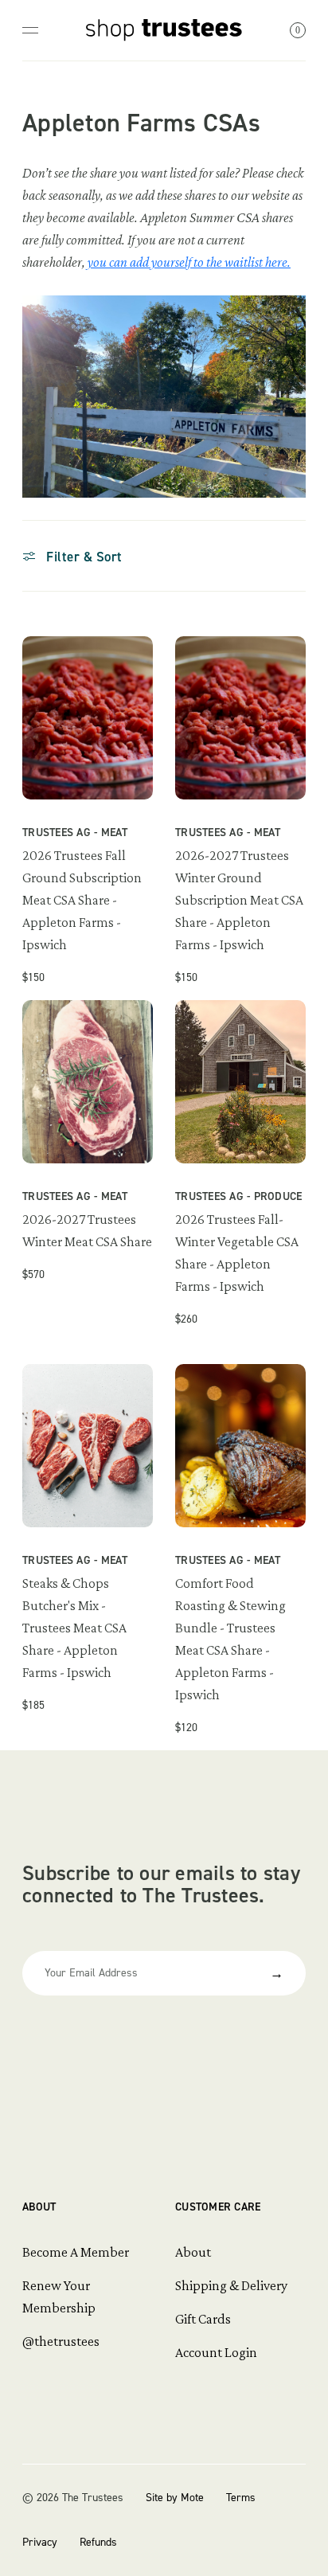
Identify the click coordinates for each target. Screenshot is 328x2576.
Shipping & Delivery (231, 2285)
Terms (241, 2498)
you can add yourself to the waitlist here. (189, 262)
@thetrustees (61, 2341)
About (39, 2207)
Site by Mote (175, 2498)
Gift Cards (203, 2319)
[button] (73, 557)
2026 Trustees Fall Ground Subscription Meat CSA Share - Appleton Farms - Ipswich (82, 900)
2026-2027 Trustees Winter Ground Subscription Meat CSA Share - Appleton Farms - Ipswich (239, 900)
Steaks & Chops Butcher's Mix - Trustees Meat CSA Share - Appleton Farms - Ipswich (74, 1628)
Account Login (216, 2352)
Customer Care (218, 2207)
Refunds (98, 2542)
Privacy (40, 2542)
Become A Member (76, 2252)
